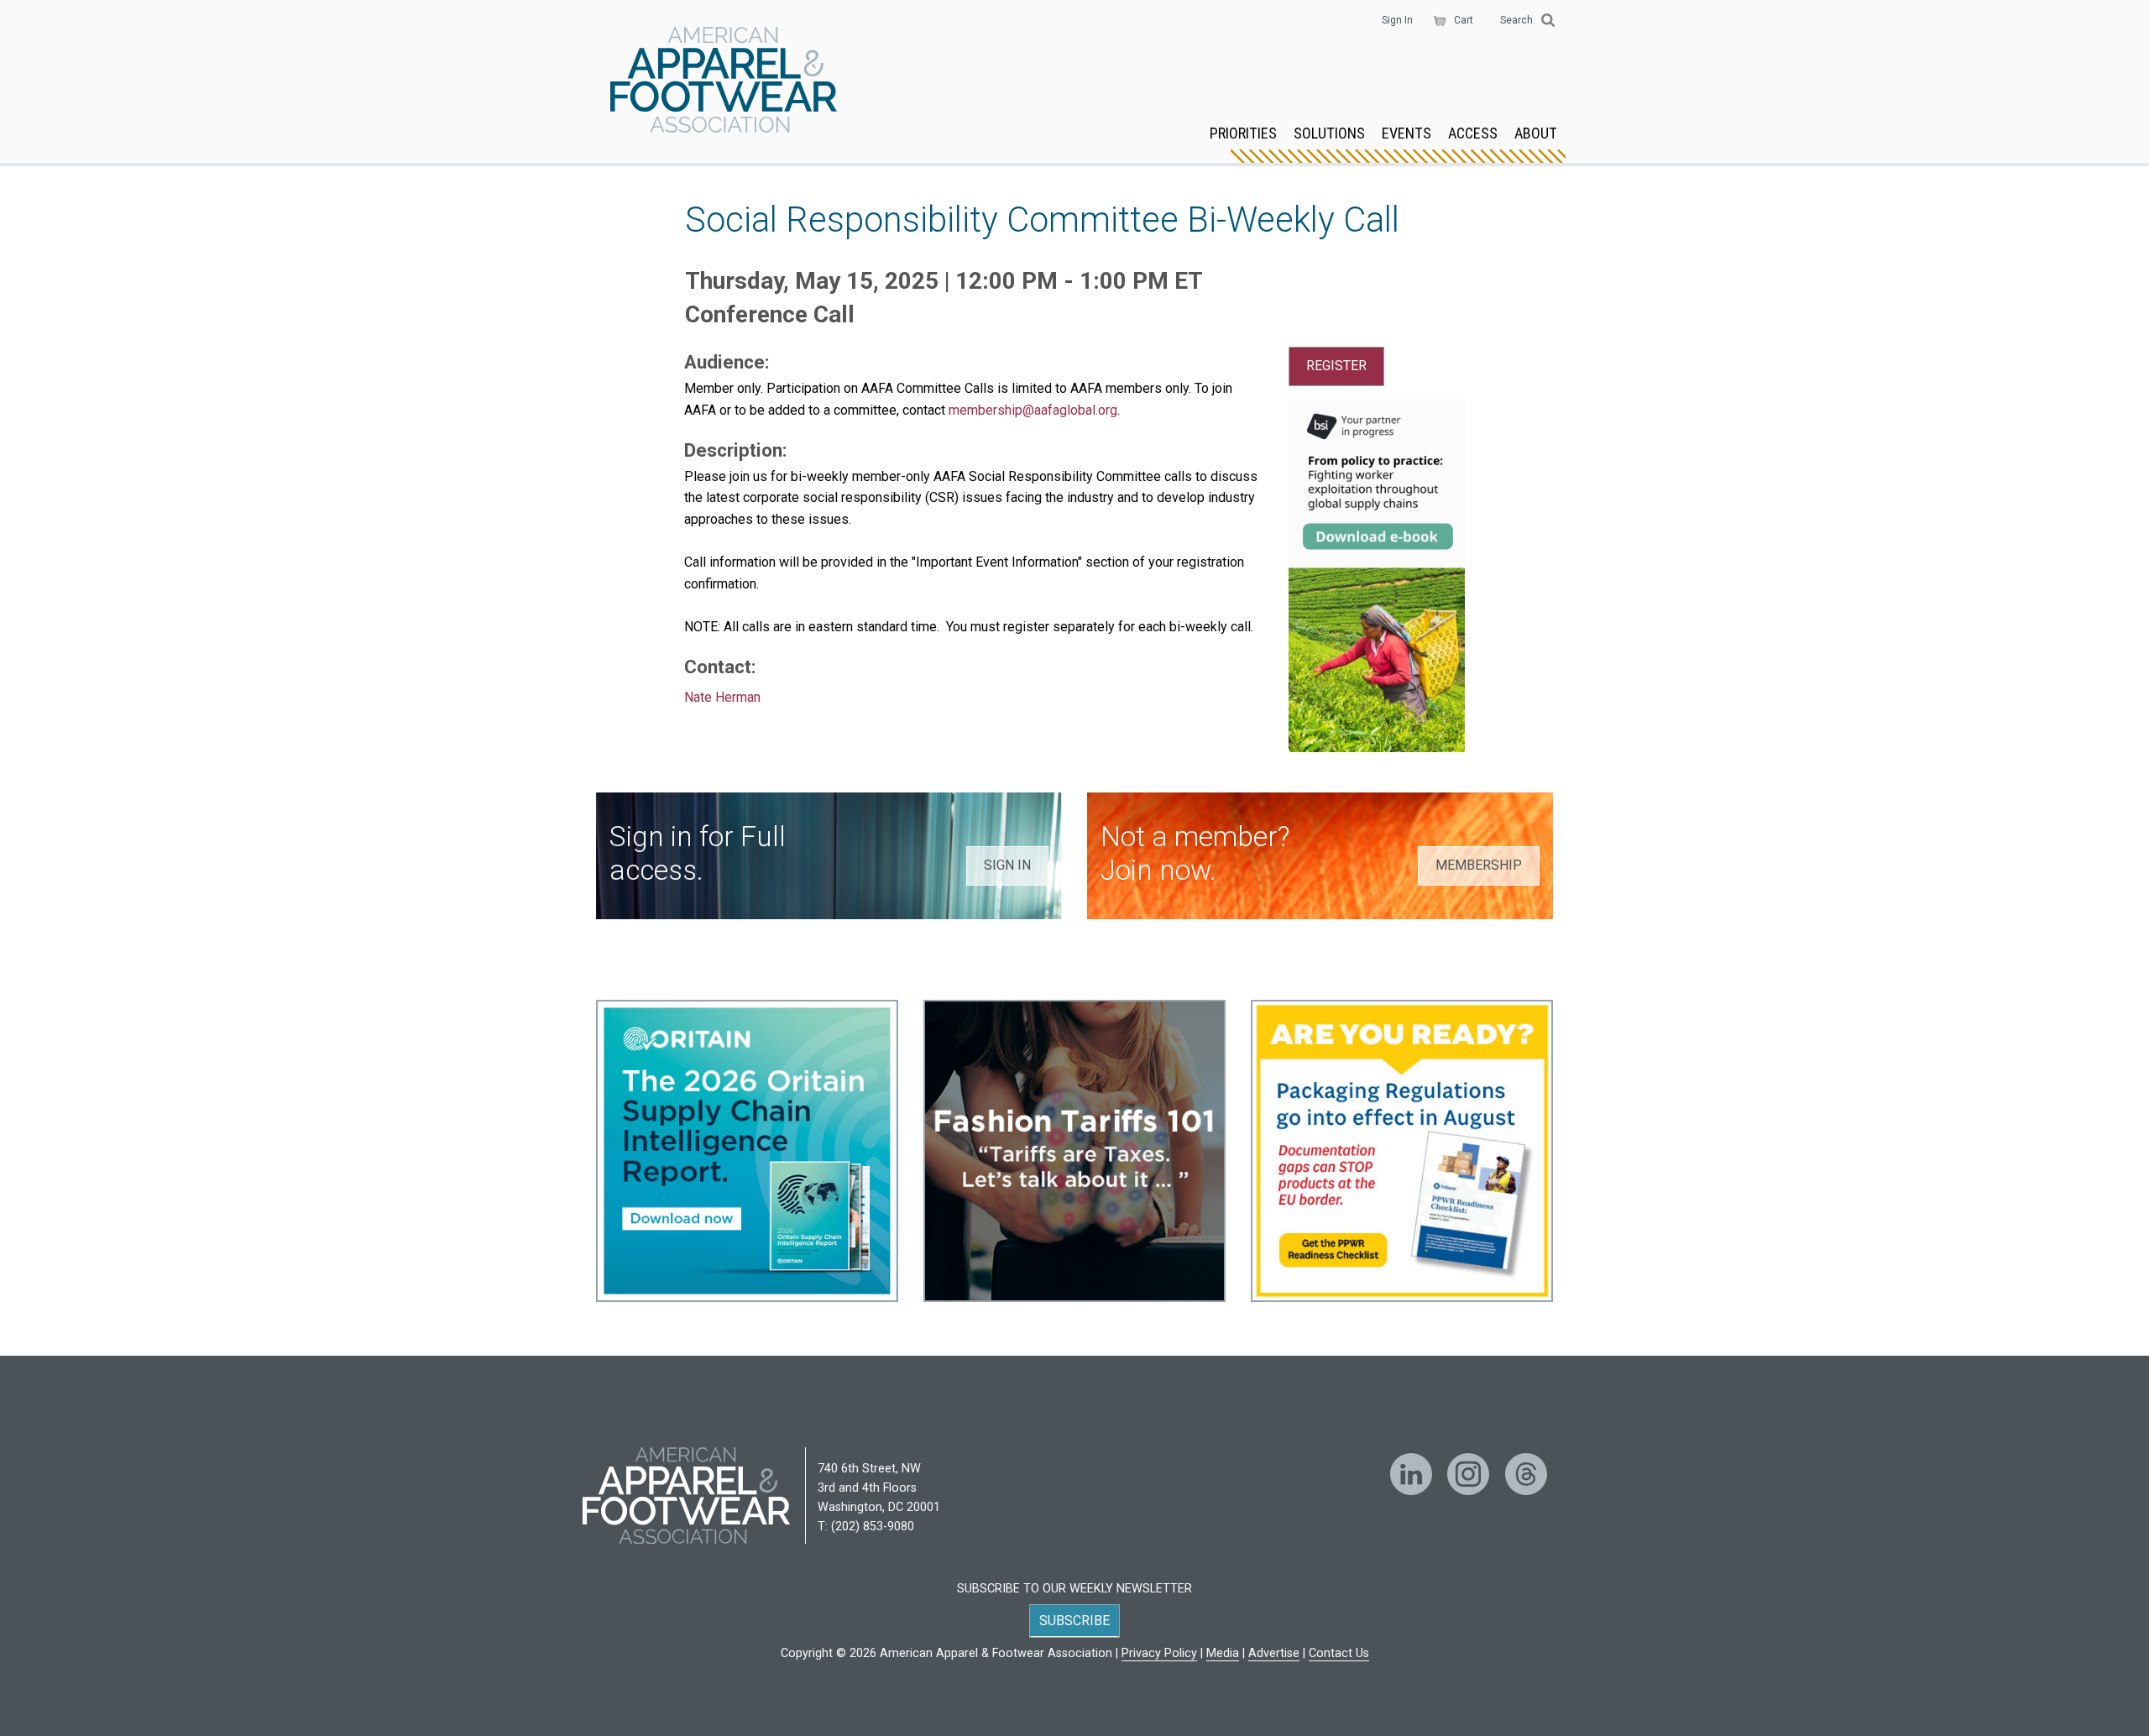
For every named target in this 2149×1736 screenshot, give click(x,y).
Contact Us (1339, 1653)
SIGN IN (1007, 865)
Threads (1526, 1474)
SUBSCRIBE (1074, 1621)
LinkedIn (1411, 1474)
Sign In (1397, 20)
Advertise (1274, 1653)
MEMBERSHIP (1479, 865)
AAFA (724, 81)
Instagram (1468, 1474)
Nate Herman (722, 697)
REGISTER (1336, 366)
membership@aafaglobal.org (1033, 410)
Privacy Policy (1159, 1653)
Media (1223, 1653)
